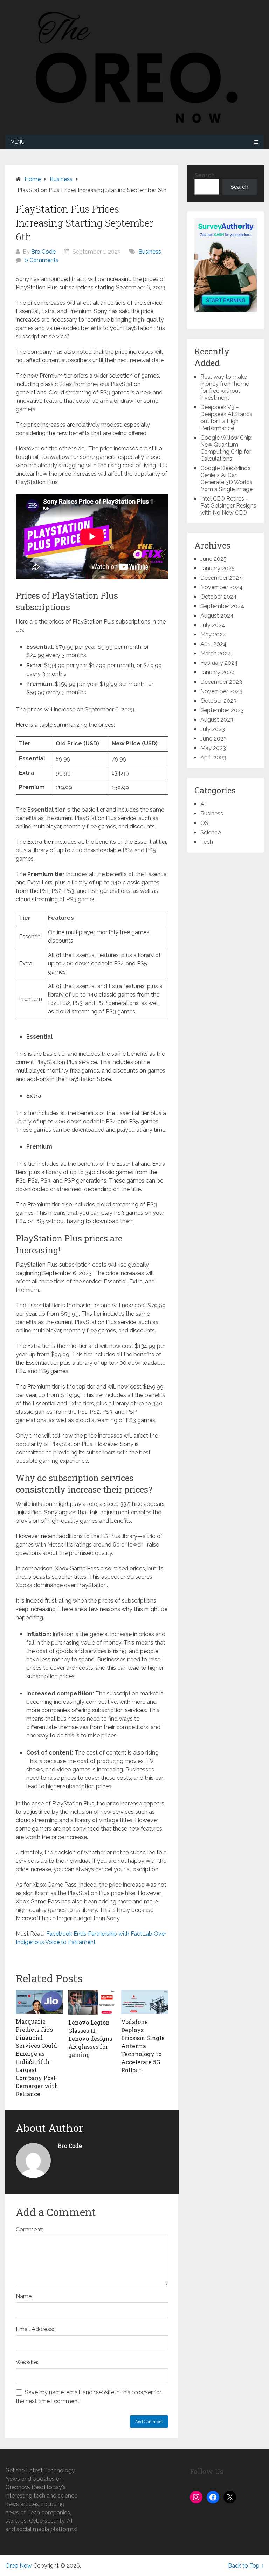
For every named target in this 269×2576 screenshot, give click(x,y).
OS (204, 823)
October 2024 (219, 597)
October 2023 (218, 701)
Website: (27, 2362)
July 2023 (213, 729)
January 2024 (218, 672)
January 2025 (218, 568)
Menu (18, 142)
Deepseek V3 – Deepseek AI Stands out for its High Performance (226, 418)
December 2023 (221, 682)
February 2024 (219, 663)
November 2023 (221, 691)
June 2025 (213, 559)
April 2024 (213, 644)
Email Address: (35, 2329)
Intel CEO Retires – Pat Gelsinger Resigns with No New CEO (228, 506)
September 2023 (222, 710)
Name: (24, 2296)
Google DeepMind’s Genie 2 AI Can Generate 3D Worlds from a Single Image (226, 479)
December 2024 (221, 578)
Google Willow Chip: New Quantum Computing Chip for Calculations (226, 448)
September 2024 (222, 606)
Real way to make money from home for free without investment (225, 387)
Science (211, 832)
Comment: (29, 2229)
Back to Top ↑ (246, 2566)
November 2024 (222, 587)
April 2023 (213, 757)
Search (205, 175)
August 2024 (217, 616)
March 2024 (216, 653)
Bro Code (43, 252)
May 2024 (213, 635)
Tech (207, 842)
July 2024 (213, 625)
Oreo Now (19, 2566)
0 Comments (42, 260)
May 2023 (213, 748)
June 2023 (213, 739)
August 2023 (217, 720)
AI (203, 804)
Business (150, 252)
